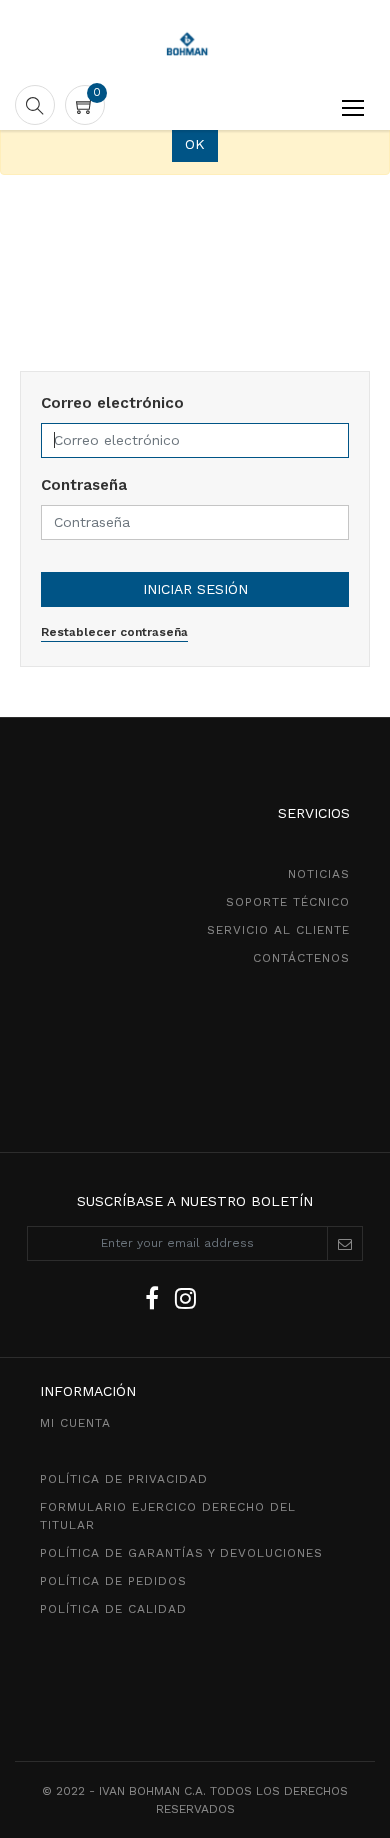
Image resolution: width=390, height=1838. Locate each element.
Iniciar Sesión (195, 589)
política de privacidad (124, 1479)
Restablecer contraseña (114, 632)
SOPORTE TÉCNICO (288, 902)
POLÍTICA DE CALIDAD (113, 1609)
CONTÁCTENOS (301, 958)
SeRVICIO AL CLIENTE (278, 930)
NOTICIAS (319, 874)
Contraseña (84, 485)
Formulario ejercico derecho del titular (168, 1516)
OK (195, 144)
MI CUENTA (75, 1423)
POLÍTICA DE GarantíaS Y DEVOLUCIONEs (181, 1553)
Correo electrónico (112, 403)
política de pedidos (113, 1581)
